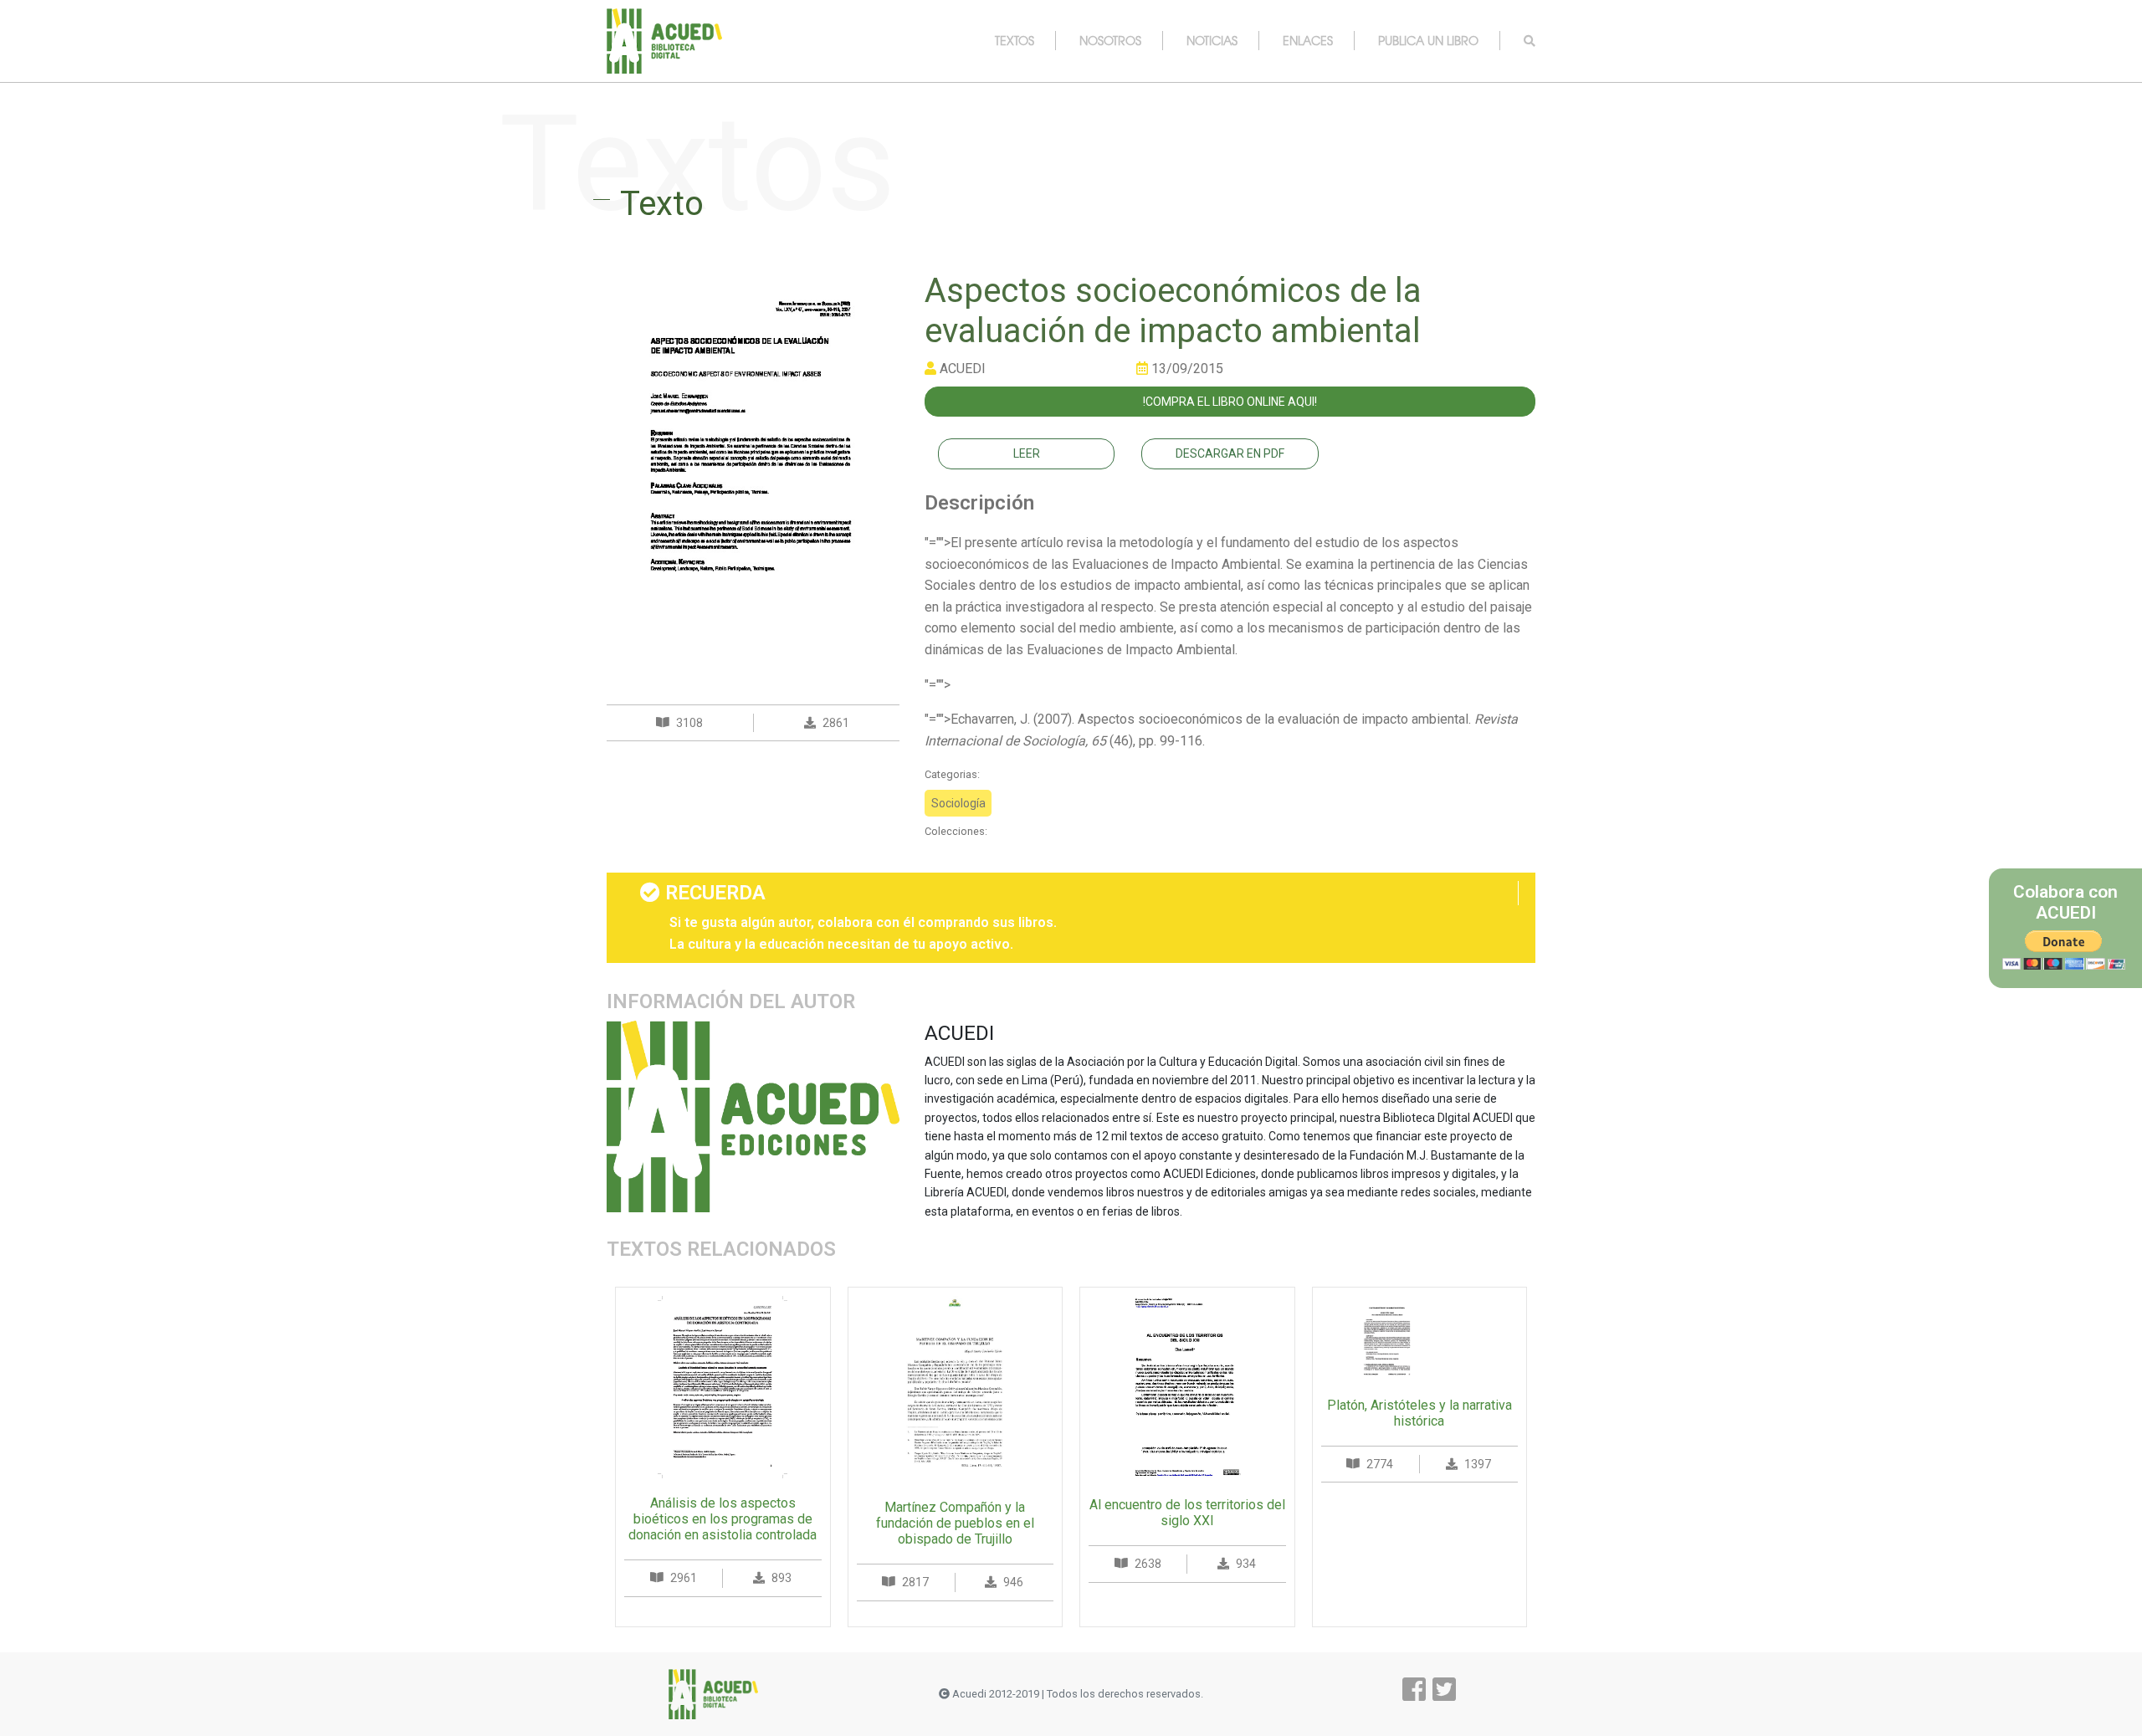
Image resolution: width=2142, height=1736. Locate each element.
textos (1015, 40)
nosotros (1110, 40)
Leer (1027, 453)
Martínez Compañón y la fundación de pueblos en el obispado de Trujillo (955, 1523)
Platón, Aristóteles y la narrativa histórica (1419, 1413)
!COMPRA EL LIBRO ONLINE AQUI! (1230, 402)
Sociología (958, 803)
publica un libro (1428, 40)
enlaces (1308, 40)
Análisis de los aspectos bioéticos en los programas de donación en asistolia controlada (723, 1519)
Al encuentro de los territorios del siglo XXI (1187, 1513)
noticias (1212, 40)
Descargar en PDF (1230, 453)
